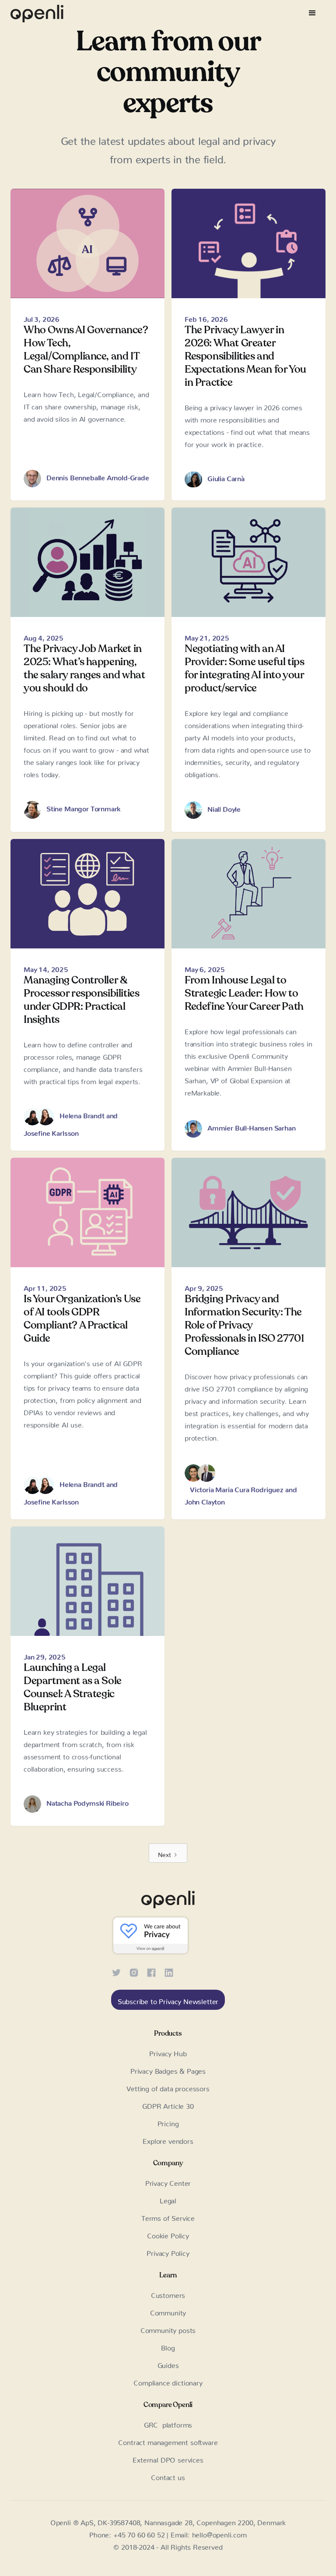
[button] (312, 13)
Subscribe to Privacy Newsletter (168, 2000)
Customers (168, 2294)
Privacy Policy (168, 2252)
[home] (37, 13)
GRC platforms (168, 2423)
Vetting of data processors (168, 2087)
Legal (168, 2199)
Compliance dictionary (168, 2381)
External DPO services (168, 2458)
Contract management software (168, 2441)
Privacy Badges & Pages (168, 2069)
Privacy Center (168, 2181)
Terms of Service (168, 2217)
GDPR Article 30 (168, 2104)
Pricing (168, 2122)
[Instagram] (134, 1971)
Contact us (168, 2476)
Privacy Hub (168, 2052)
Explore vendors (168, 2139)
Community (168, 2311)
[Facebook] (151, 1971)
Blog (168, 2346)
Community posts (168, 2329)
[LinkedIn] (169, 1971)
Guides (168, 2364)
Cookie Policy (168, 2234)
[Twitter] (116, 1971)
